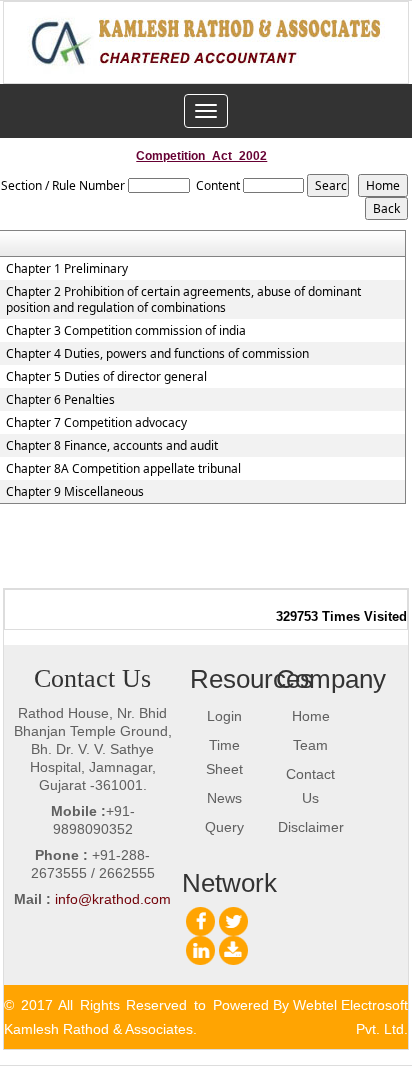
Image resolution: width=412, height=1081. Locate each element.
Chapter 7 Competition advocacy (96, 423)
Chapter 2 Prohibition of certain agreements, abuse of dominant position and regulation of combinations (183, 300)
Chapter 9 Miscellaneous (75, 492)
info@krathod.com (113, 899)
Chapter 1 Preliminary (67, 269)
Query (224, 827)
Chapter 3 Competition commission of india (126, 331)
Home (311, 716)
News (224, 798)
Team (310, 745)
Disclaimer (311, 827)
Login (224, 716)
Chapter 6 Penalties (60, 400)
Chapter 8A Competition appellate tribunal (123, 469)
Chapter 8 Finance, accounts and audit (112, 446)
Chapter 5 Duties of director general (106, 377)
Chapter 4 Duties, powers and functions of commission (157, 354)
